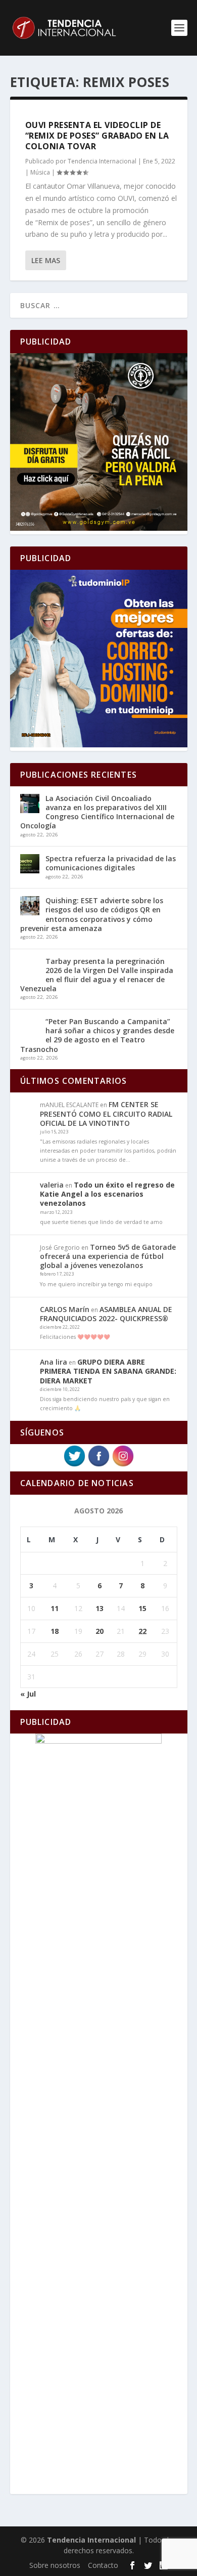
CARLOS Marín (65, 1309)
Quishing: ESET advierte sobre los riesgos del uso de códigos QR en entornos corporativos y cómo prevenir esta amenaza (92, 914)
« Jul (28, 1694)
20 (100, 1631)
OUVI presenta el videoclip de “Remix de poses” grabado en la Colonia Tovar (97, 136)
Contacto (103, 2565)
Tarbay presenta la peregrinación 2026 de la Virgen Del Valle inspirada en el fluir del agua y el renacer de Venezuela (97, 975)
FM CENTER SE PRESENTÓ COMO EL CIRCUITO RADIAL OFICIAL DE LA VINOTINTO (106, 1113)
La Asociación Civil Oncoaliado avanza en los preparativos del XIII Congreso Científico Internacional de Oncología (97, 812)
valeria (52, 1185)
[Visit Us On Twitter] (74, 1465)
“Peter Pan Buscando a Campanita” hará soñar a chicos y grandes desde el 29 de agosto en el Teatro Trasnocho (97, 1035)
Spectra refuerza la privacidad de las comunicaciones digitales (111, 863)
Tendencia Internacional (102, 161)
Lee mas (46, 260)
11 (55, 1608)
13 (100, 1608)
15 (142, 1608)
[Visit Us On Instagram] (123, 1465)
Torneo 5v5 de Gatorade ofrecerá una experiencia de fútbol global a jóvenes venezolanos (108, 1256)
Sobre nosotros (55, 2565)
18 (55, 1631)
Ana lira (54, 1362)
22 (142, 1631)
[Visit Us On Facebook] (98, 1465)
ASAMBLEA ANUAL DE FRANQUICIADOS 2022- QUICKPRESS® (106, 1314)
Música (40, 172)
